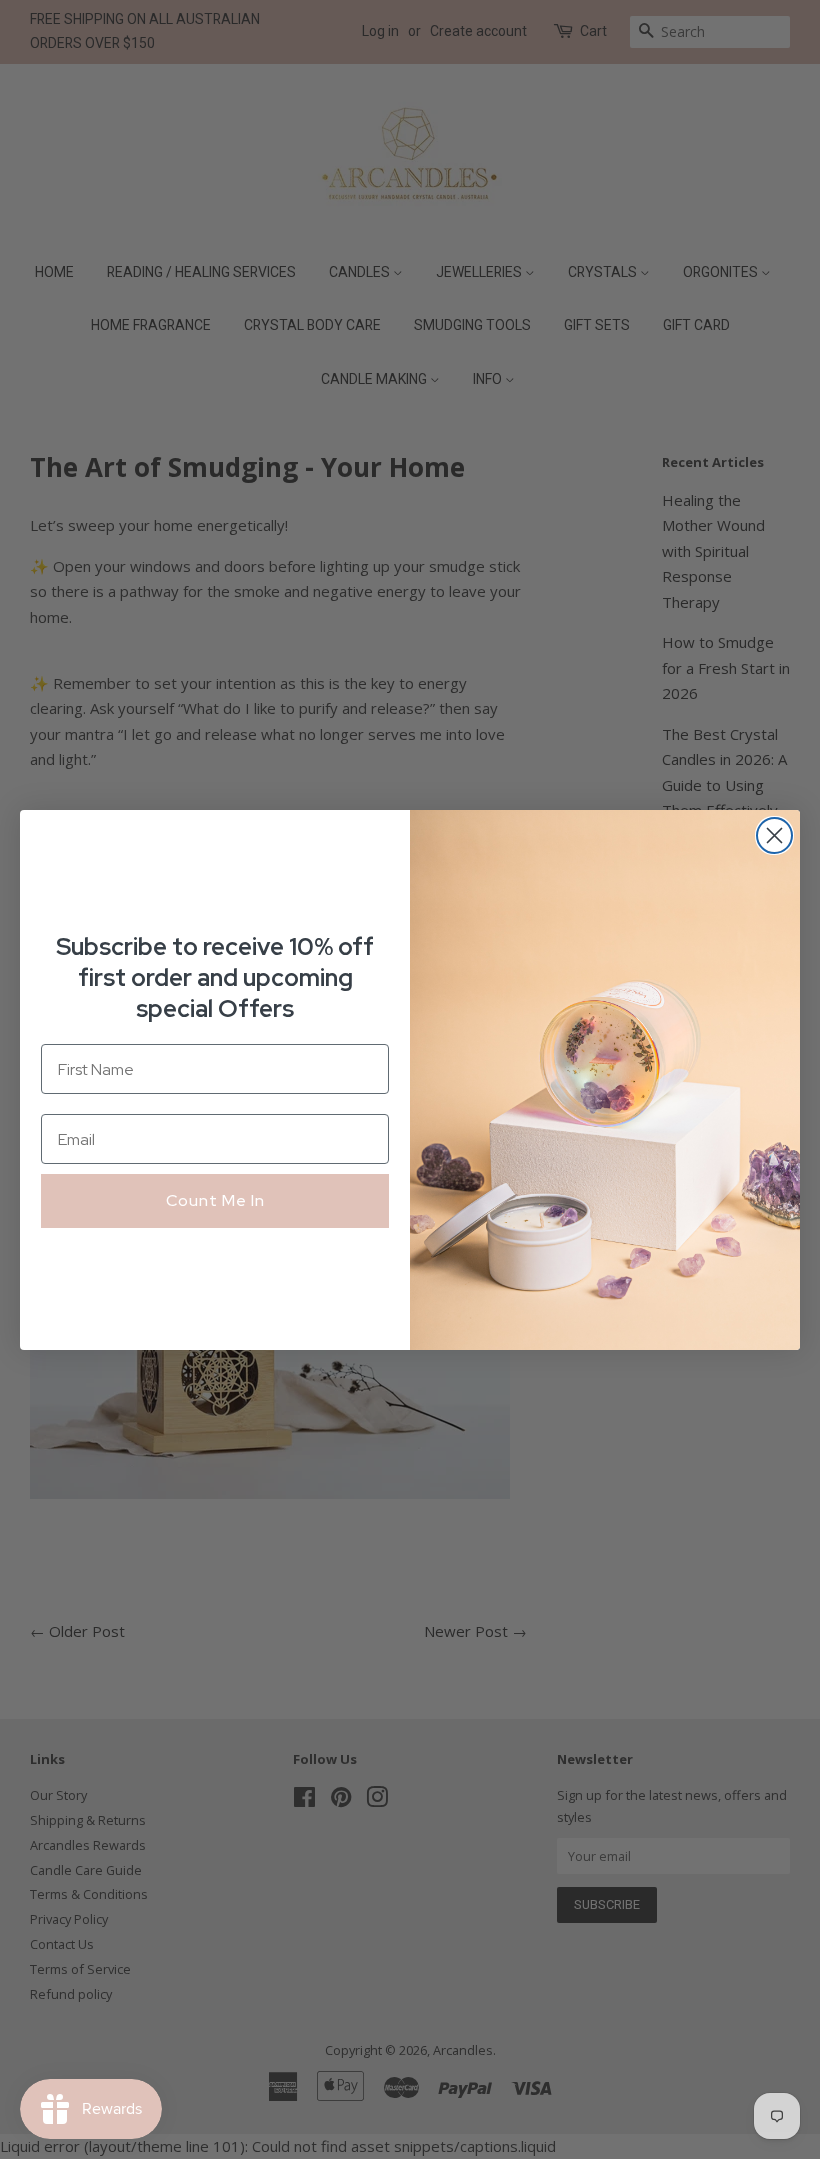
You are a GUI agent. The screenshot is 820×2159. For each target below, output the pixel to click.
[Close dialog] (774, 835)
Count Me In (215, 1200)
